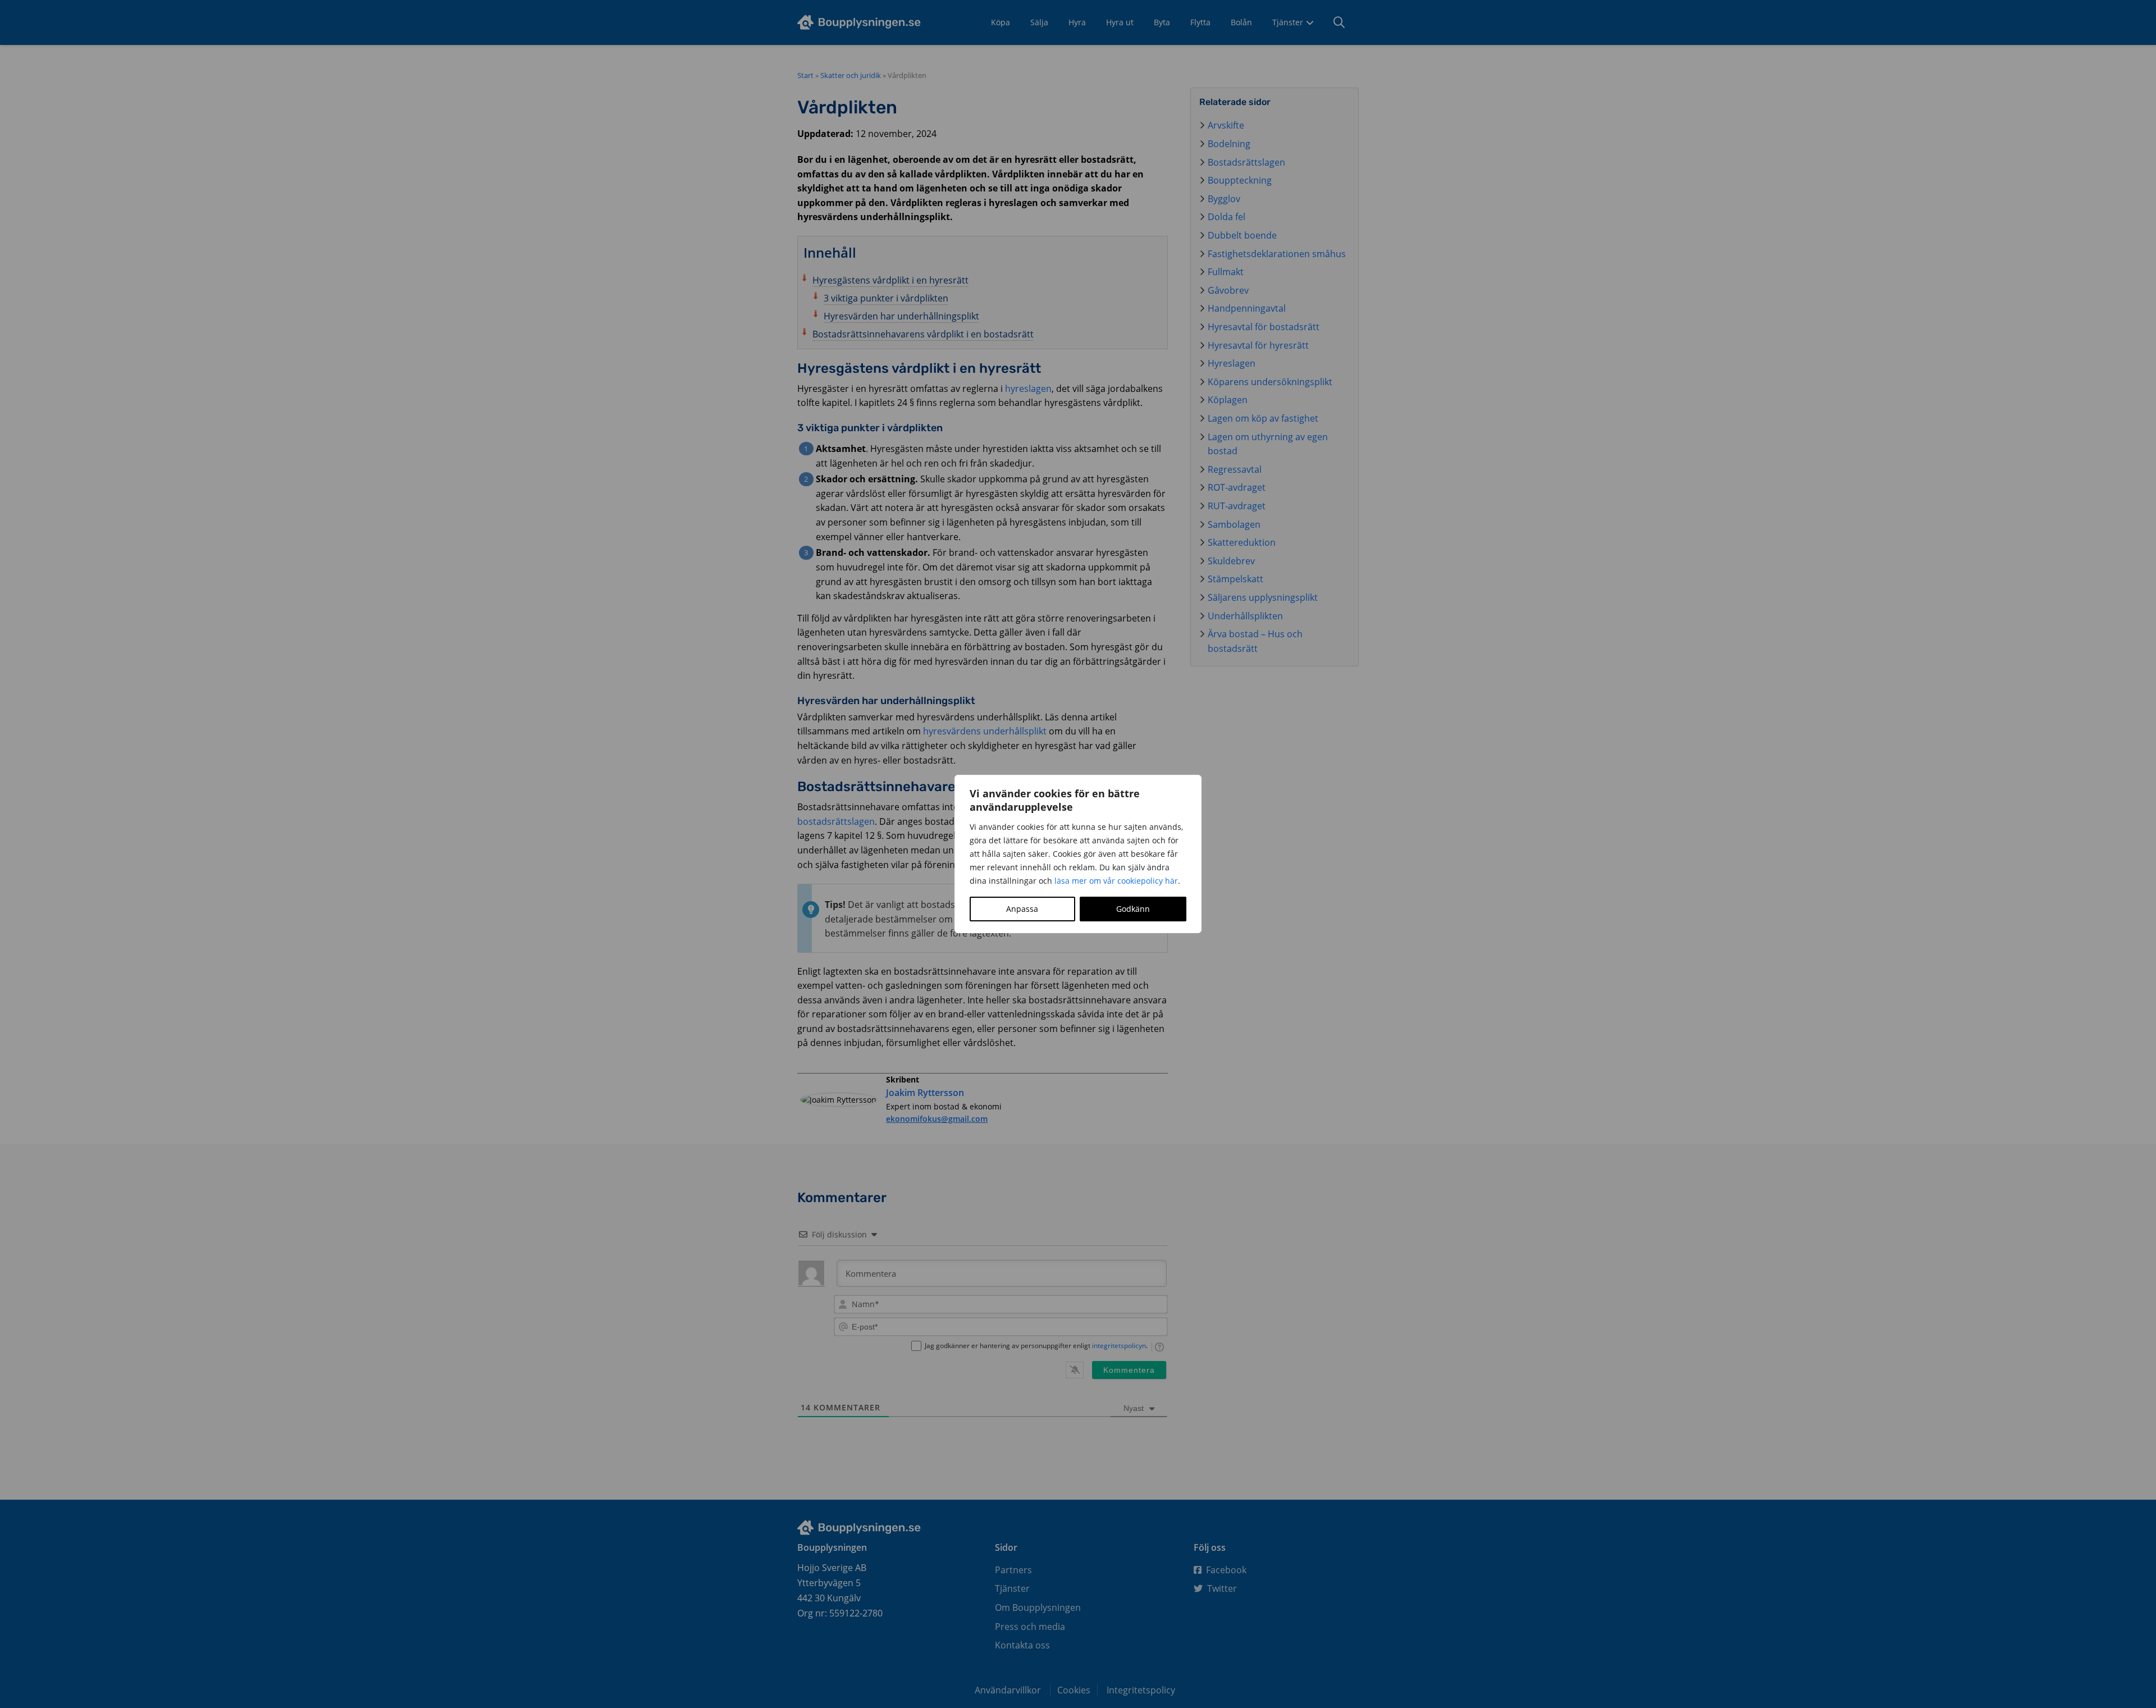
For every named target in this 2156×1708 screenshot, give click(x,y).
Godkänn (1133, 909)
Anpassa (1022, 909)
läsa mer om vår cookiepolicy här (1116, 881)
